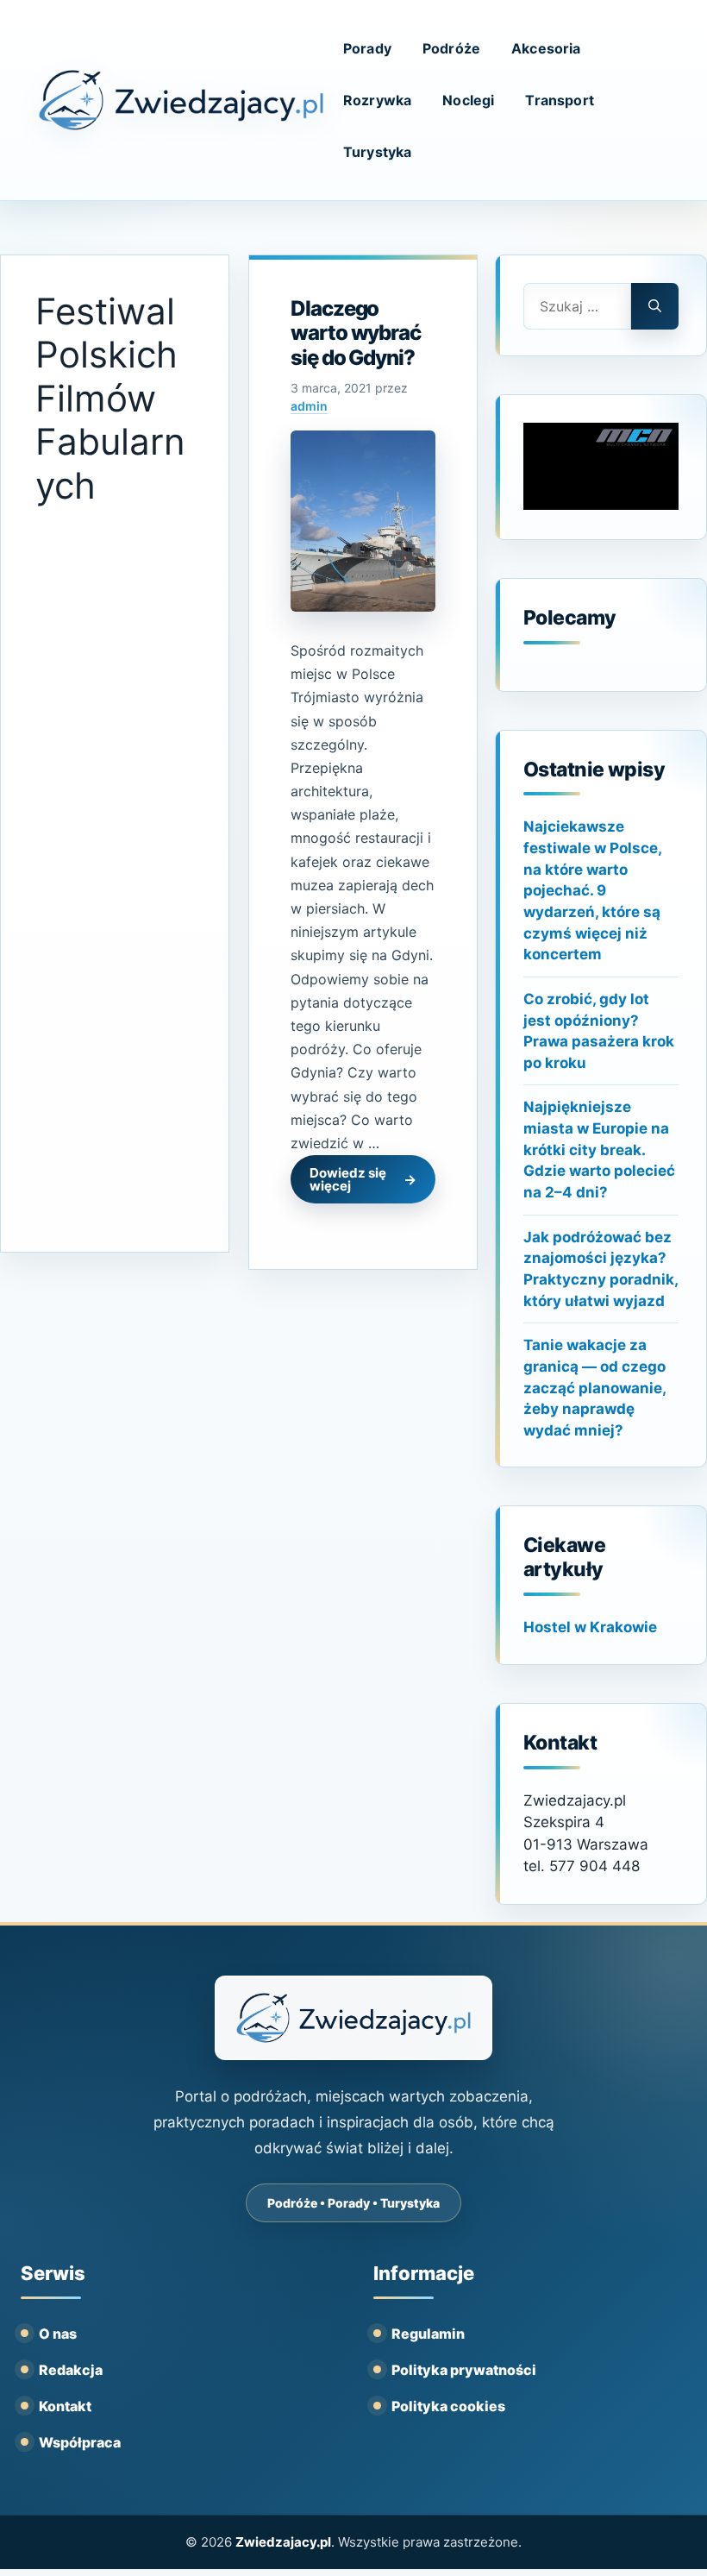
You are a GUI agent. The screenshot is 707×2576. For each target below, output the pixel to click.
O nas (58, 2334)
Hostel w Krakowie (590, 1627)
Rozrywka (377, 100)
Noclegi (468, 100)
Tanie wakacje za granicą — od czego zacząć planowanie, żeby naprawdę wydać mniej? (594, 1388)
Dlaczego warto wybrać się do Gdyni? (356, 333)
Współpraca (80, 2442)
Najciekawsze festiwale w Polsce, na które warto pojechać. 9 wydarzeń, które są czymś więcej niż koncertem (592, 890)
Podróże (451, 48)
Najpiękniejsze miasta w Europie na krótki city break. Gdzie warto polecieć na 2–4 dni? (599, 1150)
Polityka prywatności (464, 2370)
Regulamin (428, 2334)
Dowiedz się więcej (348, 1179)
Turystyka (377, 152)
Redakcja (71, 2370)
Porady (367, 48)
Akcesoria (546, 48)
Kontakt (65, 2406)
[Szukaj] (655, 306)
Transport (559, 100)
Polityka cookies (448, 2406)
